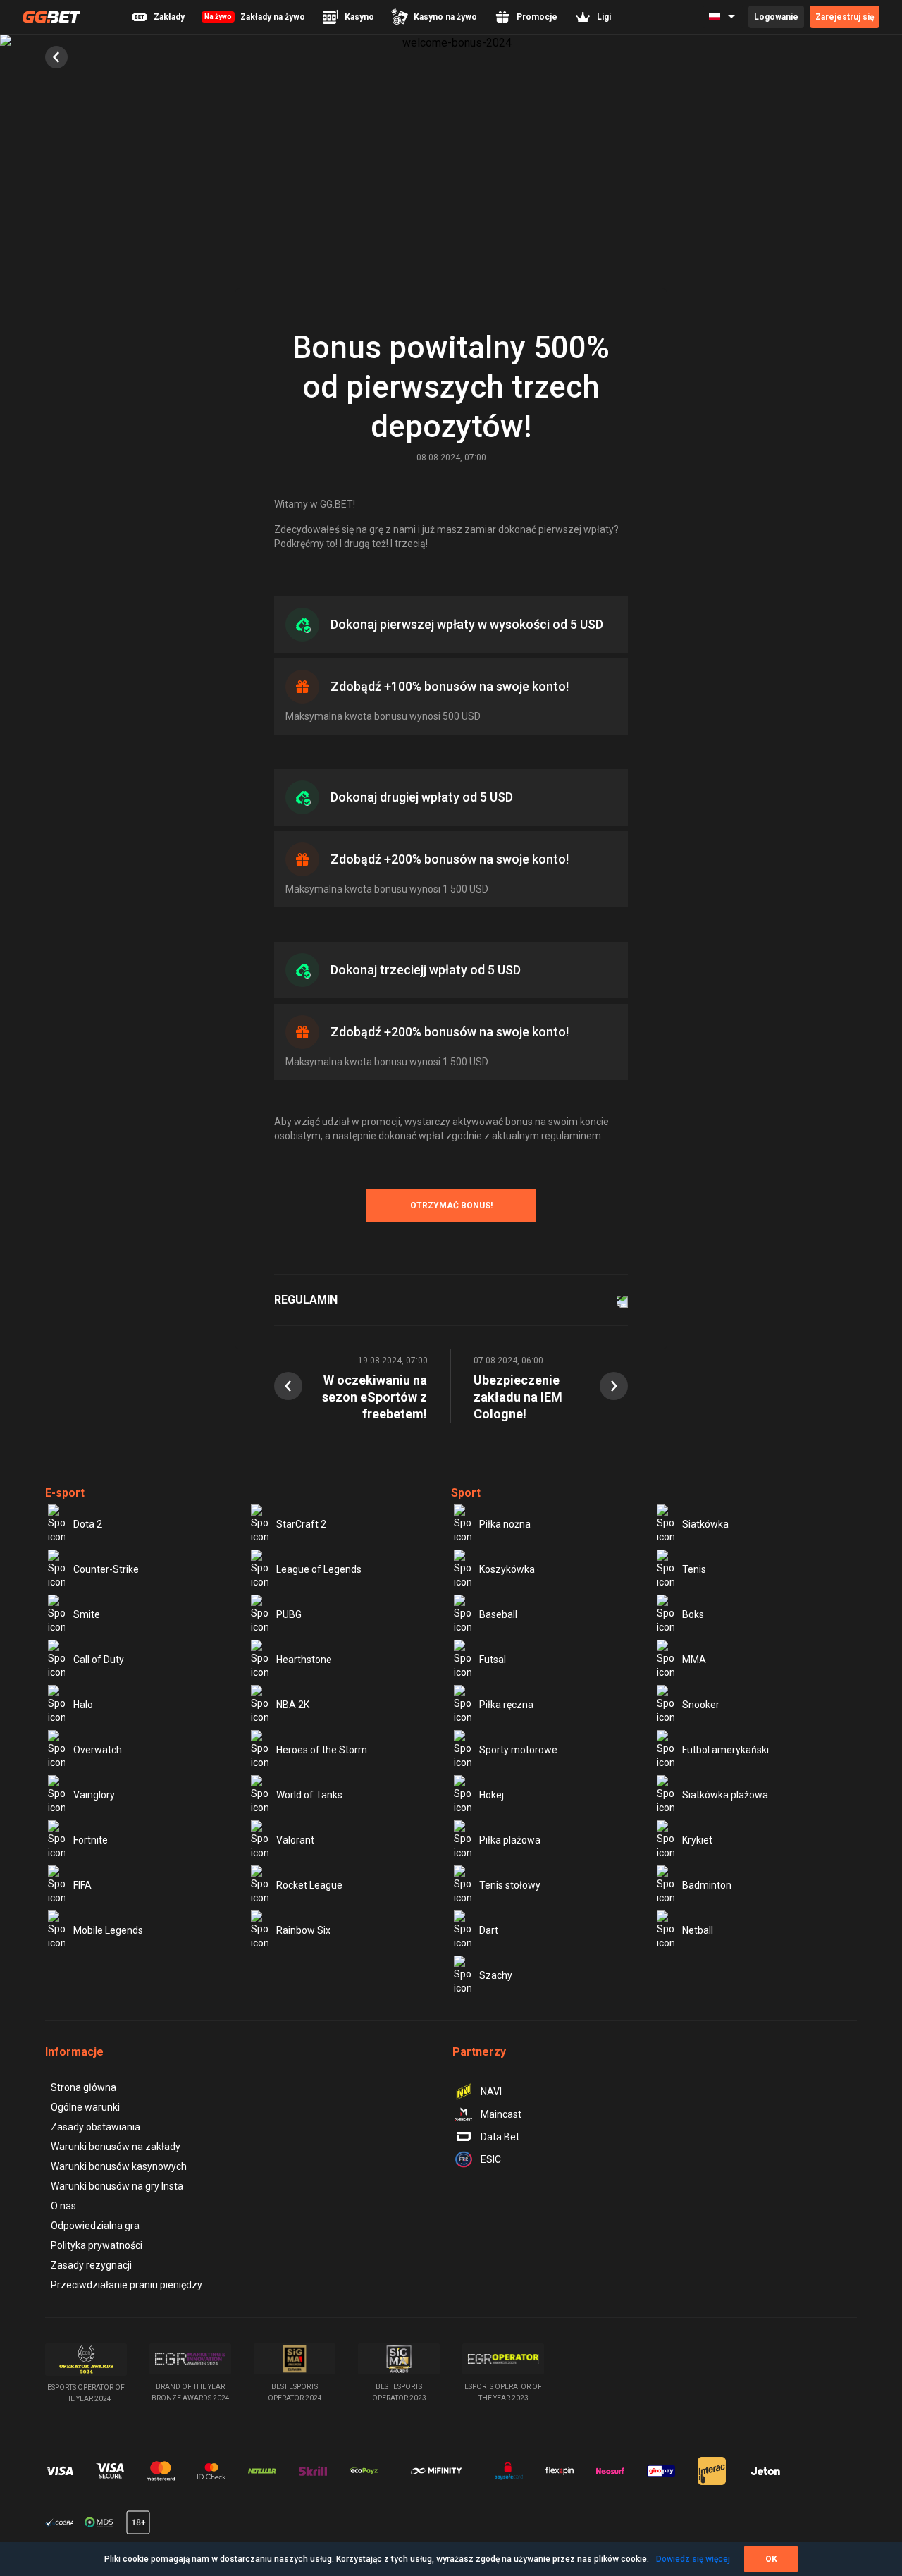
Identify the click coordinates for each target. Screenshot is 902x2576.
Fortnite (91, 1840)
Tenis (694, 1569)
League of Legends (319, 1569)
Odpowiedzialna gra (95, 2226)
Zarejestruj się (845, 17)
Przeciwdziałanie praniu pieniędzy (126, 2285)
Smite (87, 1614)
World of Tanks (309, 1795)
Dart (489, 1930)
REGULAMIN (306, 1300)
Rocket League (309, 1885)
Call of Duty (99, 1660)
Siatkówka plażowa (725, 1795)
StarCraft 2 (301, 1524)
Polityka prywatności (97, 2245)
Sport (466, 1493)
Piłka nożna (505, 1524)
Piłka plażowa (510, 1840)
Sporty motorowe (518, 1750)
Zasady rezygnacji (91, 2265)
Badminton (707, 1885)
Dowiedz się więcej (693, 2559)
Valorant (295, 1840)
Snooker (701, 1705)
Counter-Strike (106, 1569)
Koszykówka (507, 1569)
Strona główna (84, 2087)
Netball (698, 1930)
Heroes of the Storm (322, 1750)
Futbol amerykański (725, 1750)
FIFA (82, 1885)
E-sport (65, 1493)
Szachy (496, 1975)
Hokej (492, 1795)
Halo (83, 1705)
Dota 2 (88, 1524)
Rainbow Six (303, 1930)
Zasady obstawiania (95, 2127)
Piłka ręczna (506, 1705)
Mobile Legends (108, 1930)
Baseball (498, 1614)
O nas (63, 2206)
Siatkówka (705, 1524)
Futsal (493, 1660)
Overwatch (98, 1750)
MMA (694, 1660)
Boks (693, 1614)
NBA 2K (293, 1705)
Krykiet (697, 1840)
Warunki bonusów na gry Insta (117, 2186)
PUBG (289, 1614)
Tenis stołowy (510, 1885)
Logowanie (776, 17)
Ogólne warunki (85, 2107)
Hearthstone (304, 1660)
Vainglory (94, 1795)
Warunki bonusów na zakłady (116, 2147)
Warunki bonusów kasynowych (119, 2166)
